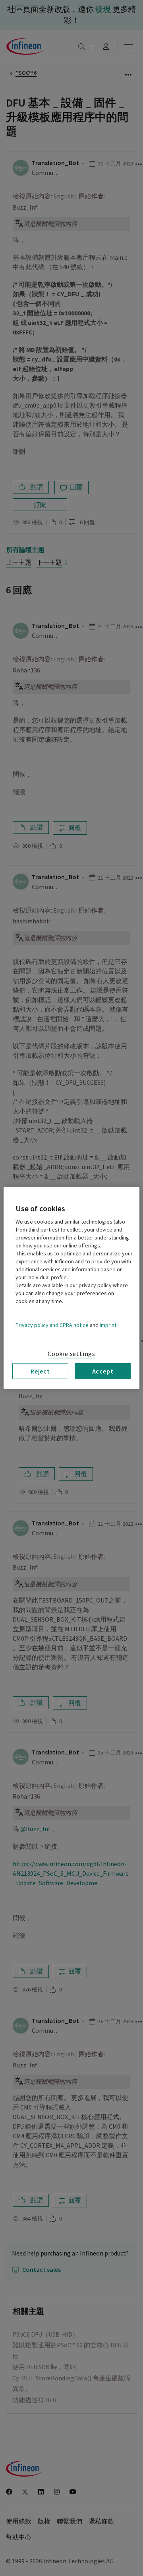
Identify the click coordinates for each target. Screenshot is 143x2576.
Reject (40, 1371)
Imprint (108, 1325)
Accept (103, 1371)
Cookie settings (71, 1354)
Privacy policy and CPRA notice (52, 1325)
